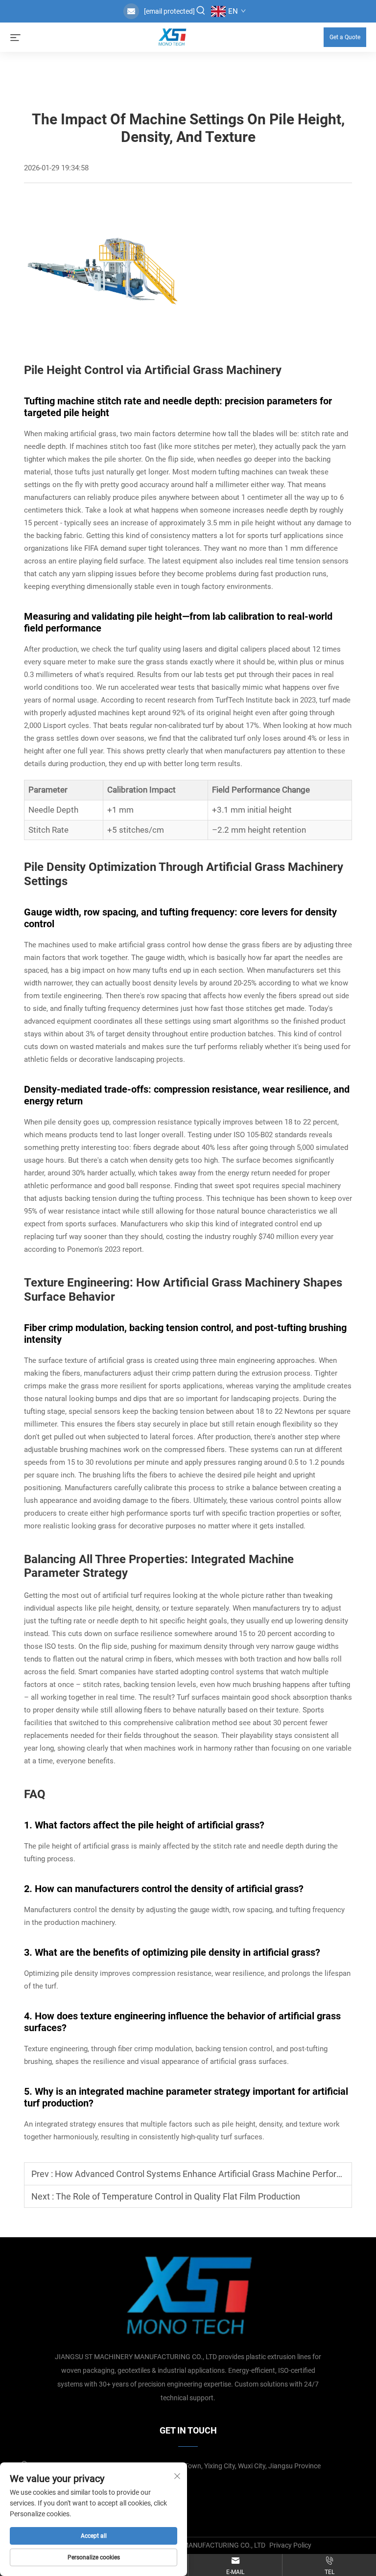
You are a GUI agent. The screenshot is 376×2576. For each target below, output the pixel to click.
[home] (172, 36)
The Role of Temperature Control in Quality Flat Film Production (178, 2196)
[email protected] (169, 11)
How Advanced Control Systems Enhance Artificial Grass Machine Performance (209, 2174)
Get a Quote (345, 37)
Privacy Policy (290, 2545)
